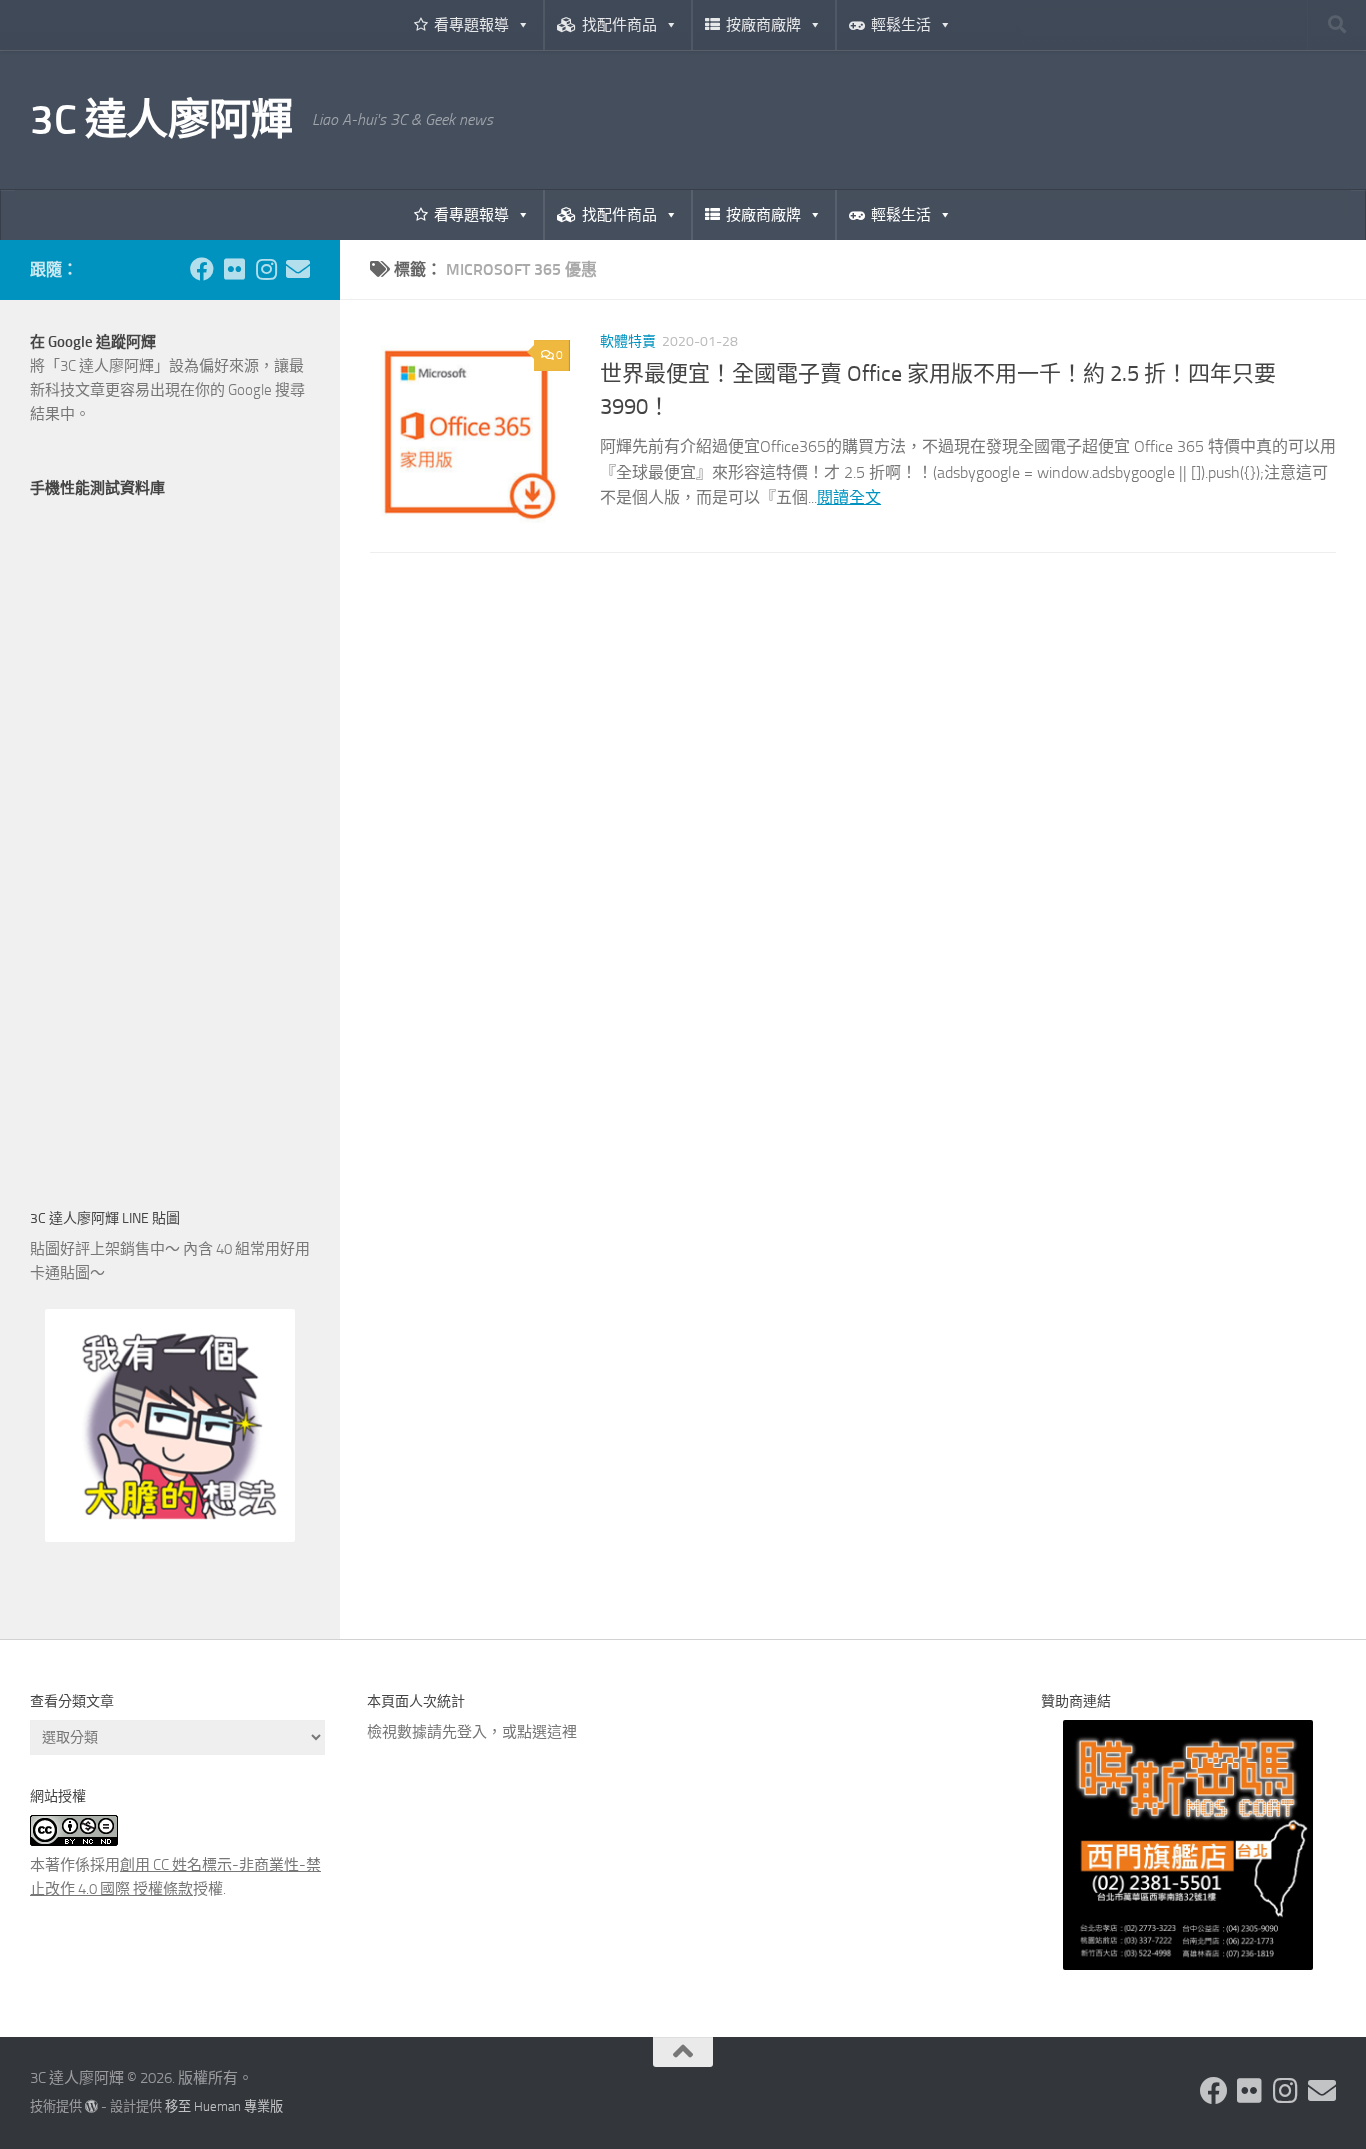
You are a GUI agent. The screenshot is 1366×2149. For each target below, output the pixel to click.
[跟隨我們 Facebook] (202, 269)
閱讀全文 (849, 497)
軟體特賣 (628, 341)
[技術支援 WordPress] (91, 2106)
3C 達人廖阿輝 (161, 120)
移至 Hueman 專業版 (224, 2106)
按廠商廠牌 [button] (763, 25)
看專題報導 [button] (471, 25)
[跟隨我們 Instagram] (266, 269)
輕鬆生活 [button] (901, 25)
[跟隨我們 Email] (298, 269)
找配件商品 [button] (619, 25)
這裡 (562, 1732)
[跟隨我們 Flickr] (234, 269)
